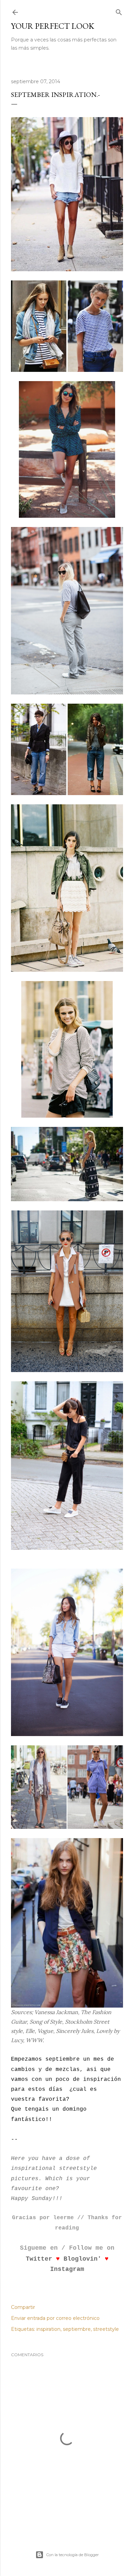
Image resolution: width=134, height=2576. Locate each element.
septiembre (77, 2329)
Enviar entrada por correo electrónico (55, 2318)
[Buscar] (119, 11)
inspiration (48, 2329)
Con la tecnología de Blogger (72, 2555)
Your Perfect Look (53, 26)
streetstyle (106, 2329)
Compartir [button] (23, 2307)
